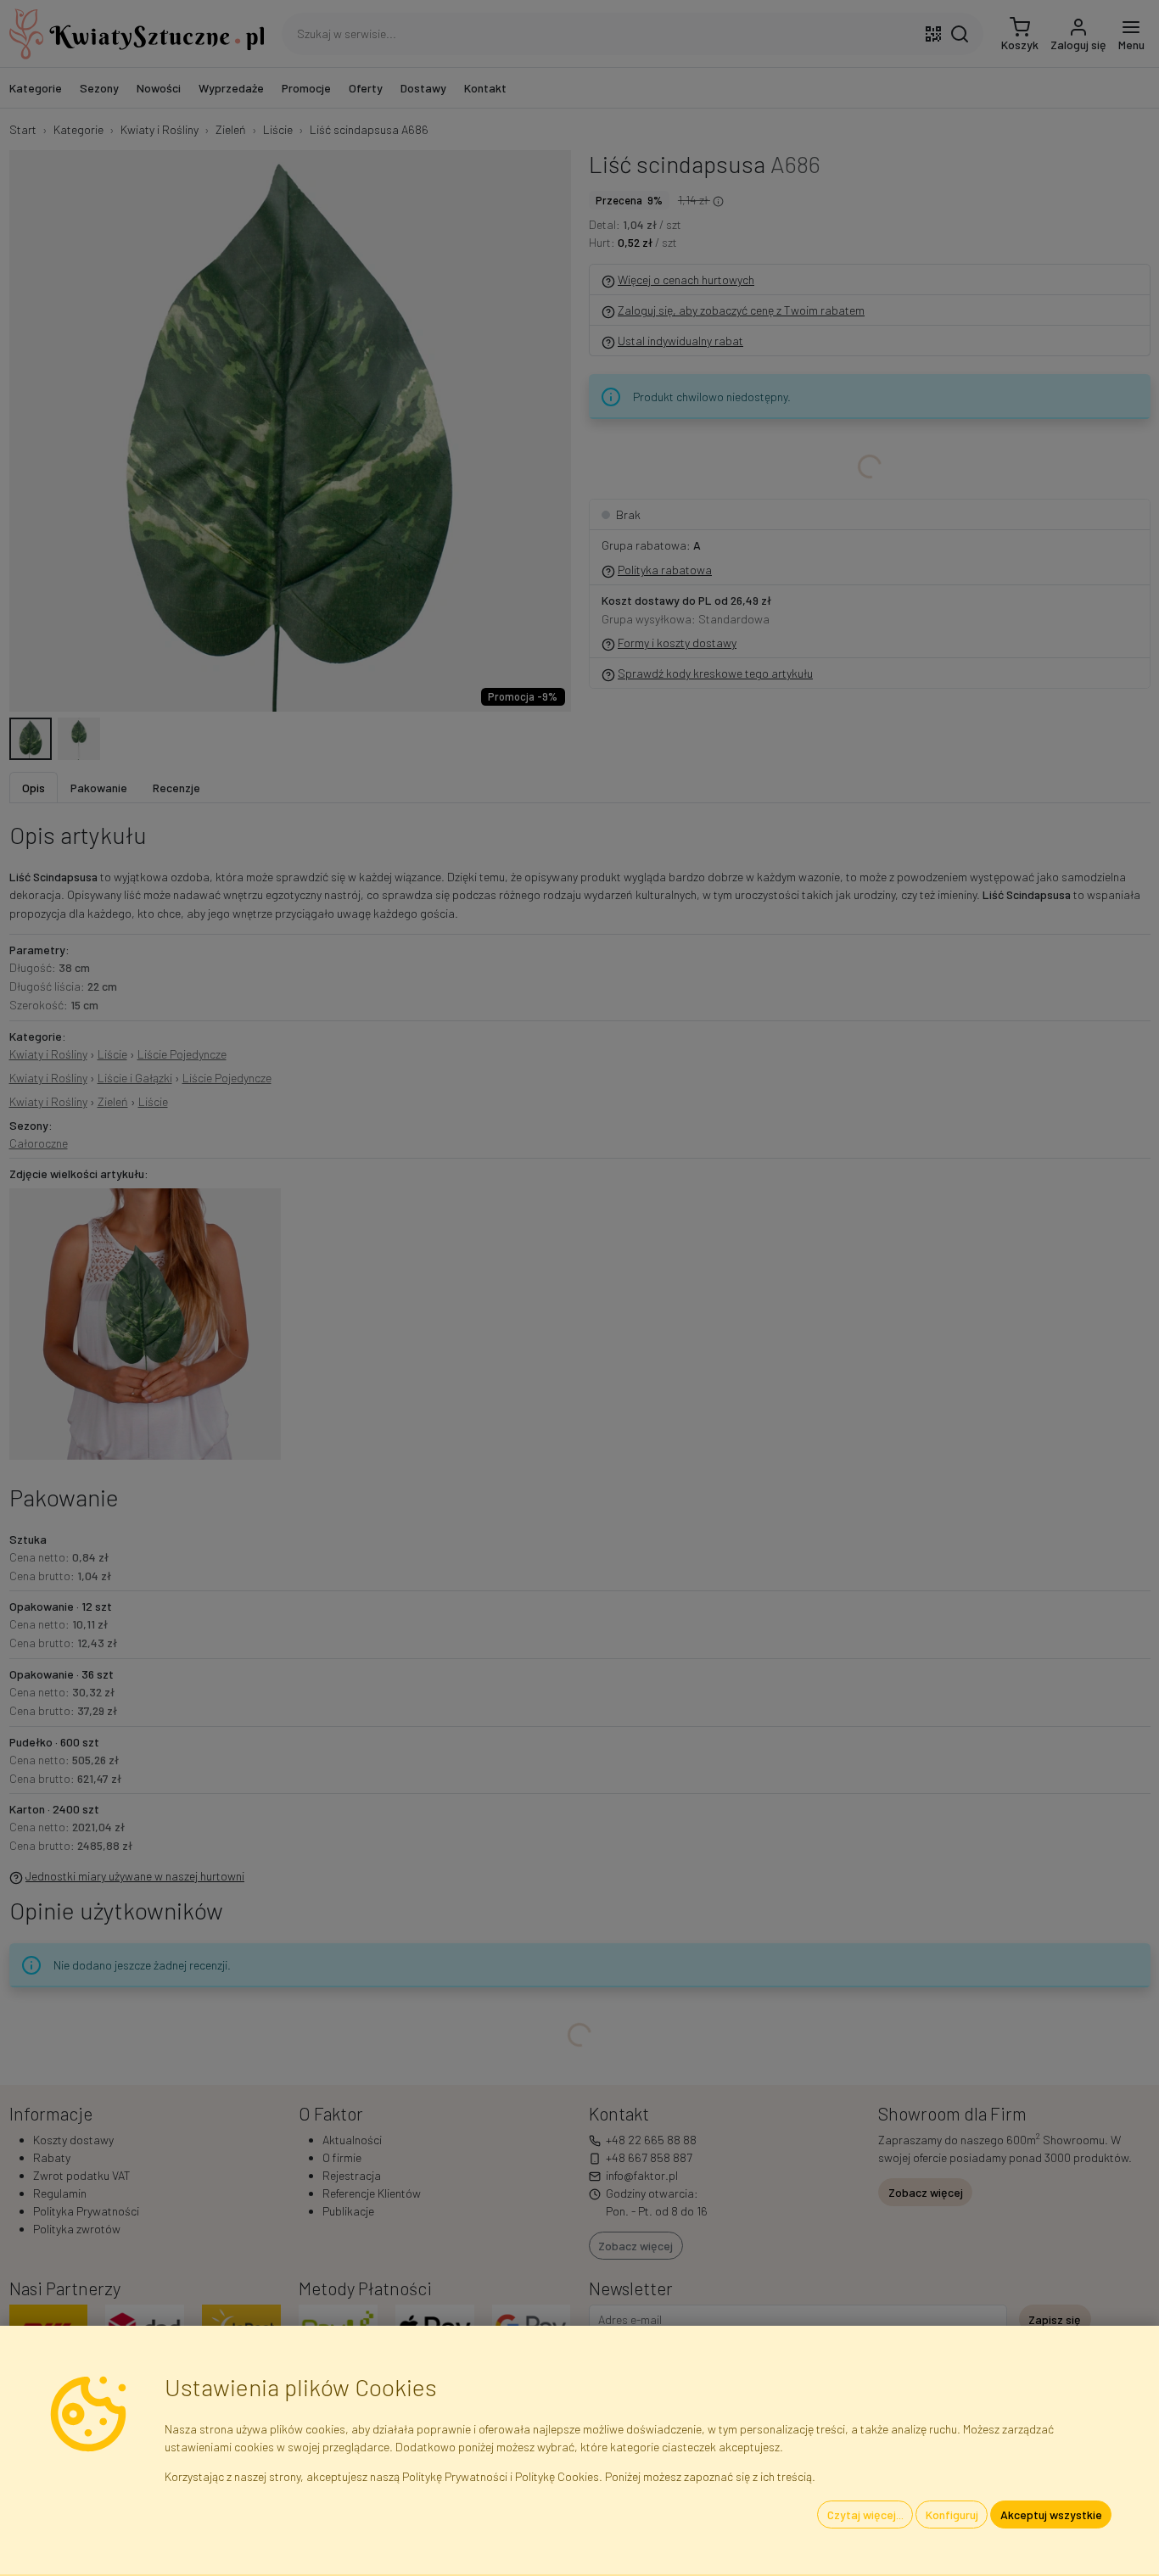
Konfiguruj (952, 2515)
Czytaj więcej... (865, 2515)
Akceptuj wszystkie (1051, 2515)
